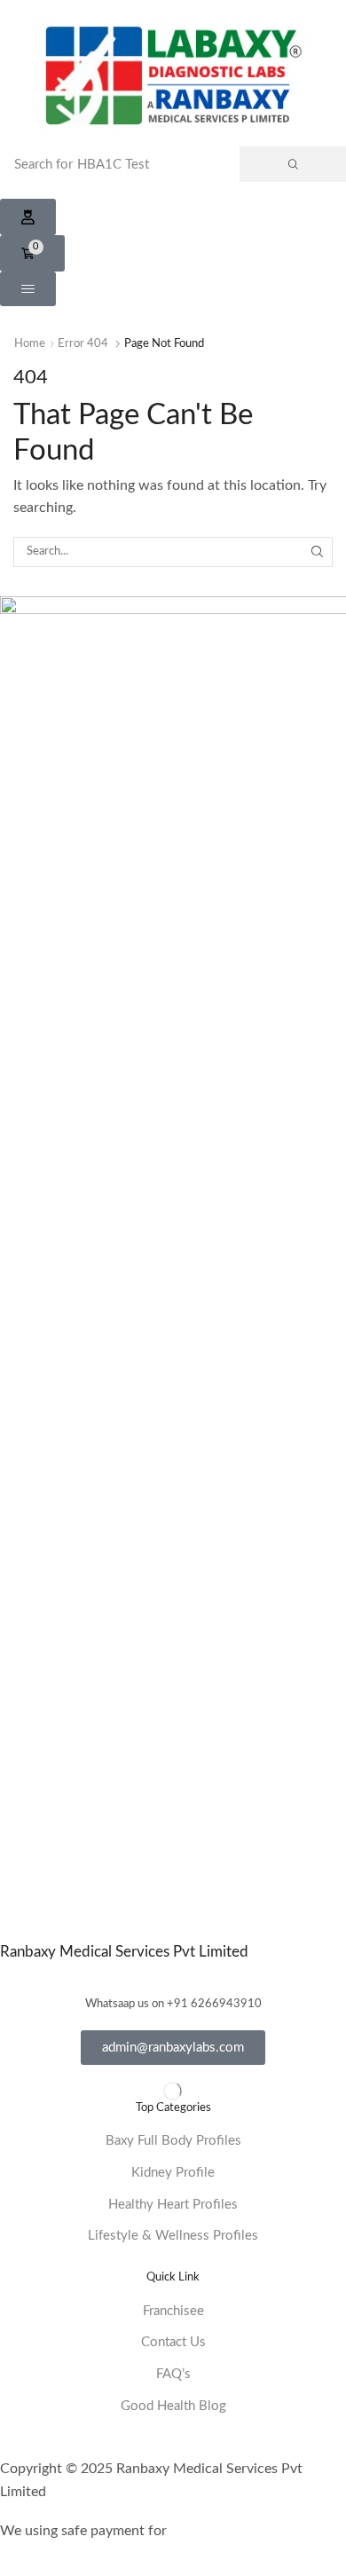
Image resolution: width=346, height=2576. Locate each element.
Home (30, 344)
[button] (28, 217)
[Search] (293, 164)
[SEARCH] (318, 552)
